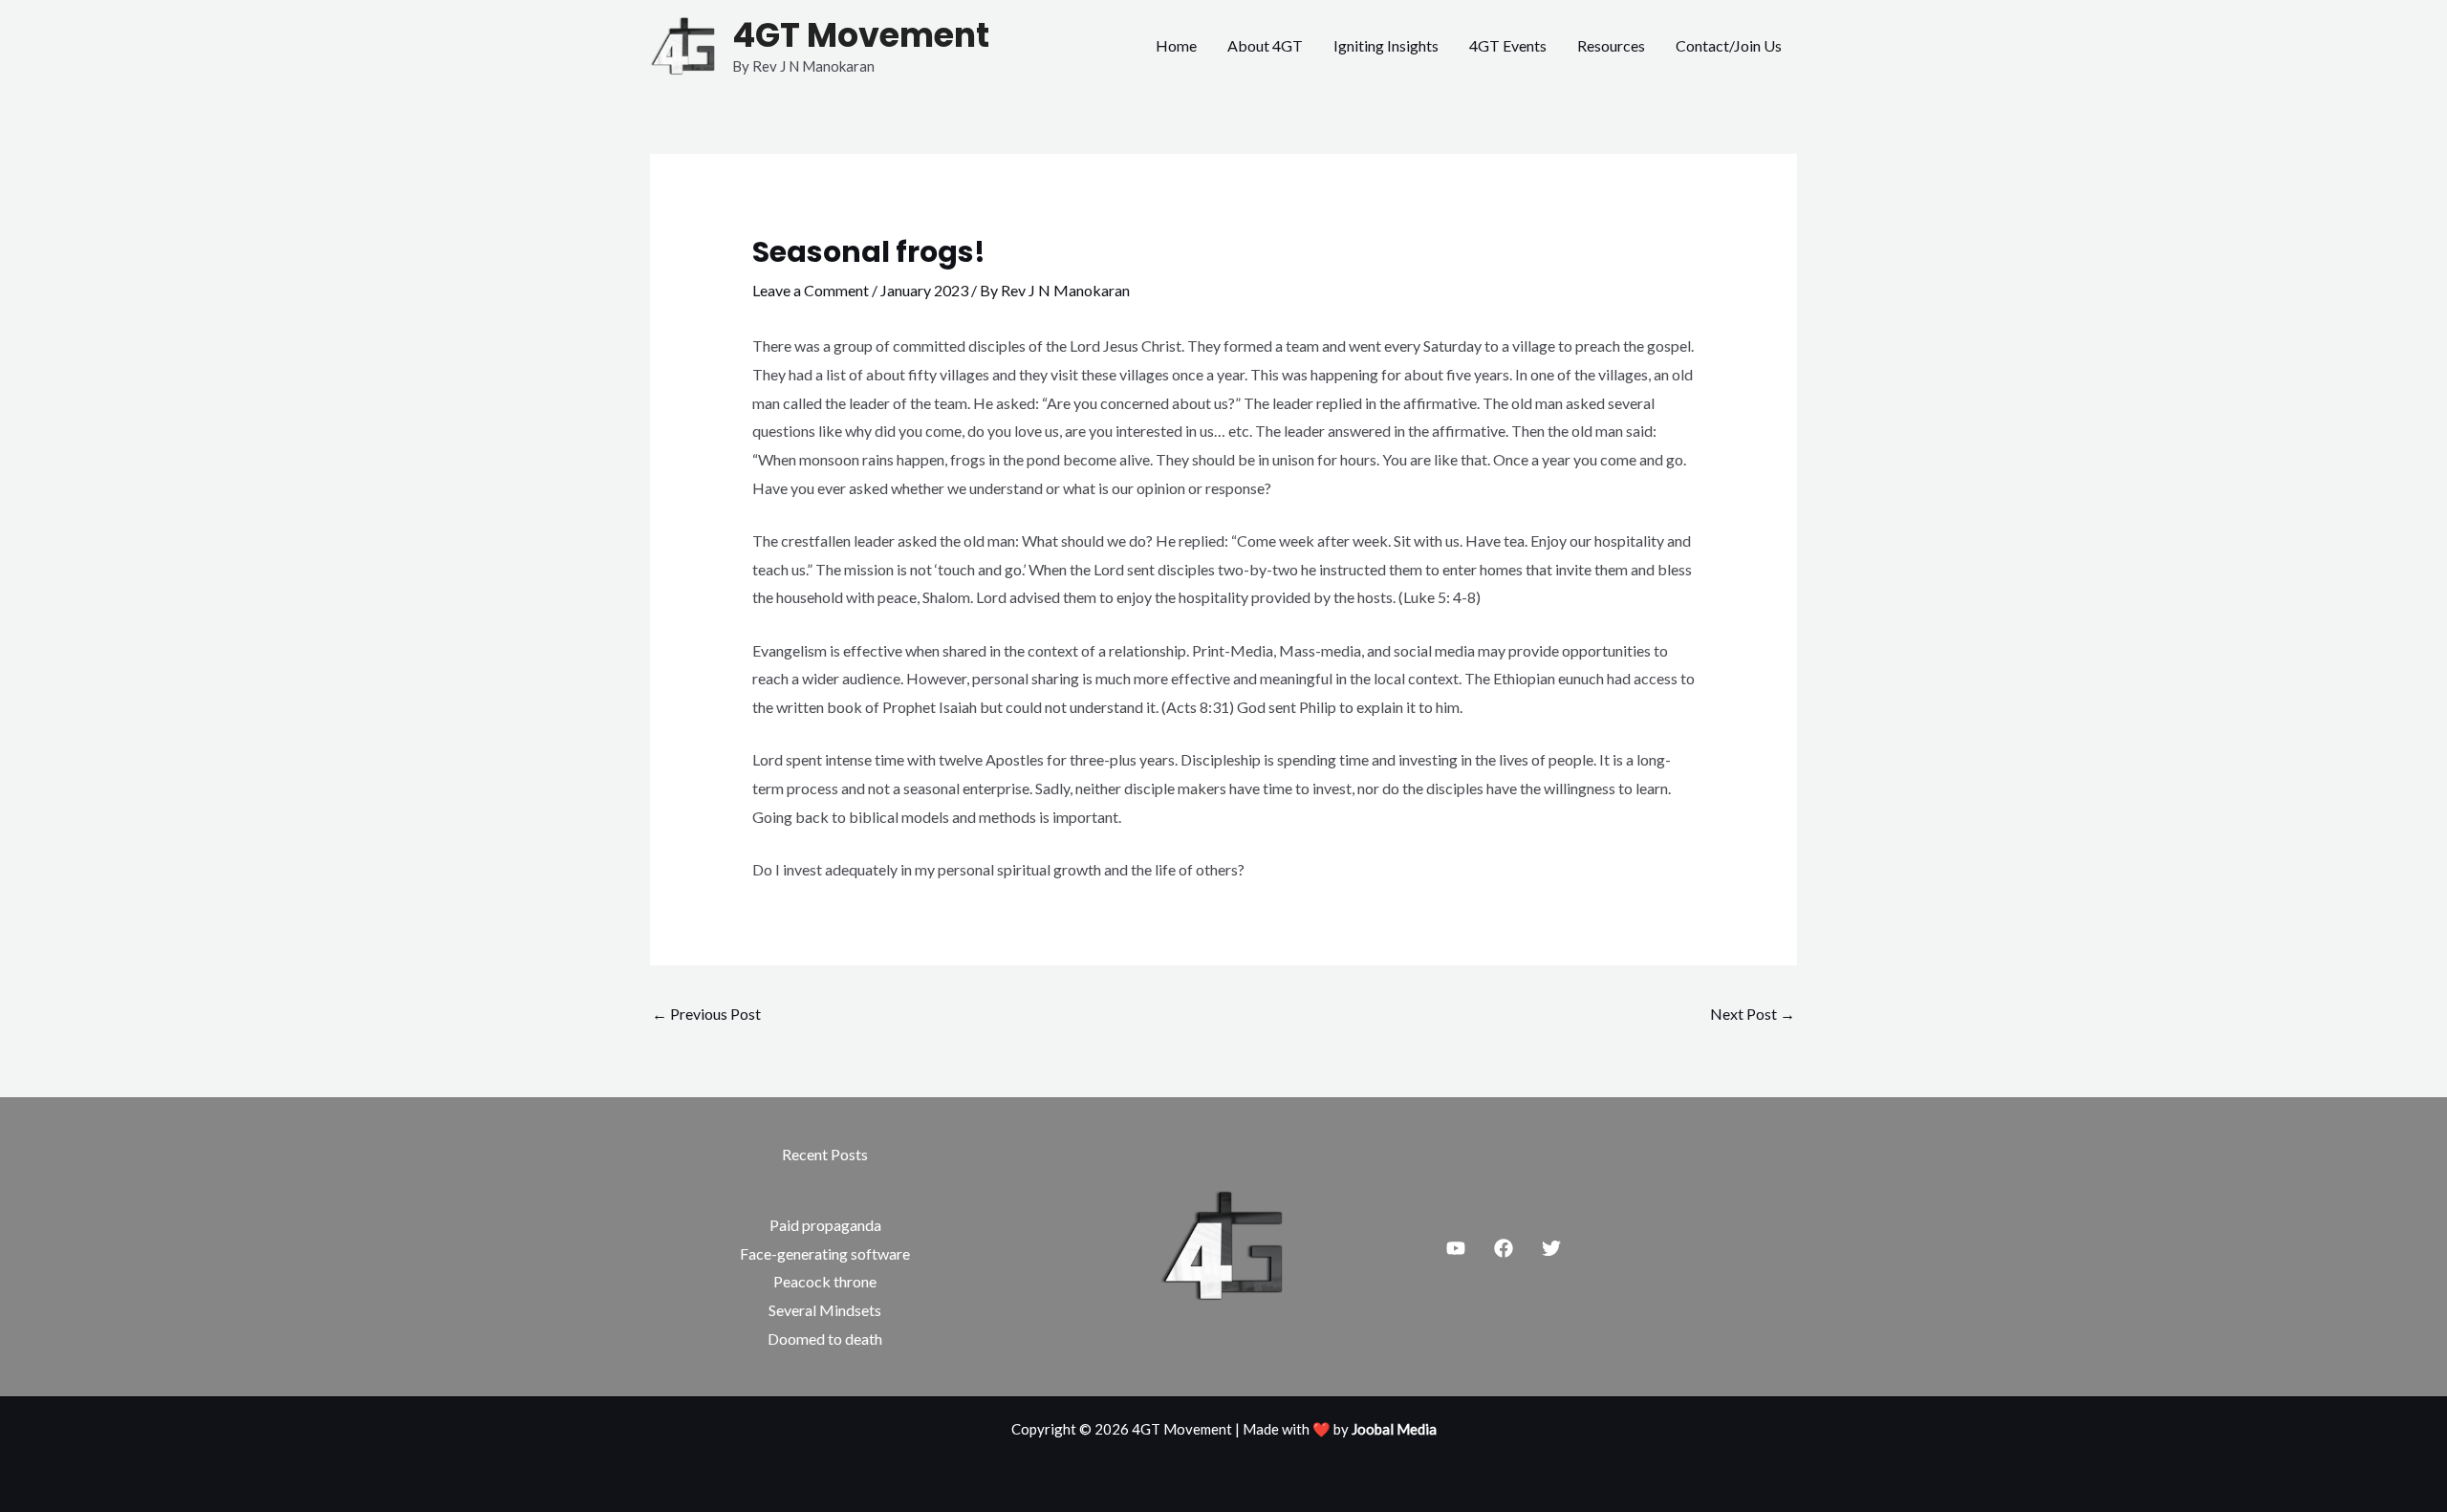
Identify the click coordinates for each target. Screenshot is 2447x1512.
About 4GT (1265, 45)
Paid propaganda (825, 1225)
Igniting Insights (1386, 45)
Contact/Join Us (1729, 45)
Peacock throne (825, 1281)
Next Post (1753, 1014)
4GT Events (1508, 45)
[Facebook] (1504, 1248)
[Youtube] (1456, 1248)
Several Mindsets (825, 1310)
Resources (1611, 45)
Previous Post (706, 1014)
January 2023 (924, 290)
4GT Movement (861, 35)
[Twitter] (1551, 1248)
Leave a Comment (811, 290)
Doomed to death (825, 1339)
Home (1176, 45)
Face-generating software (825, 1253)
